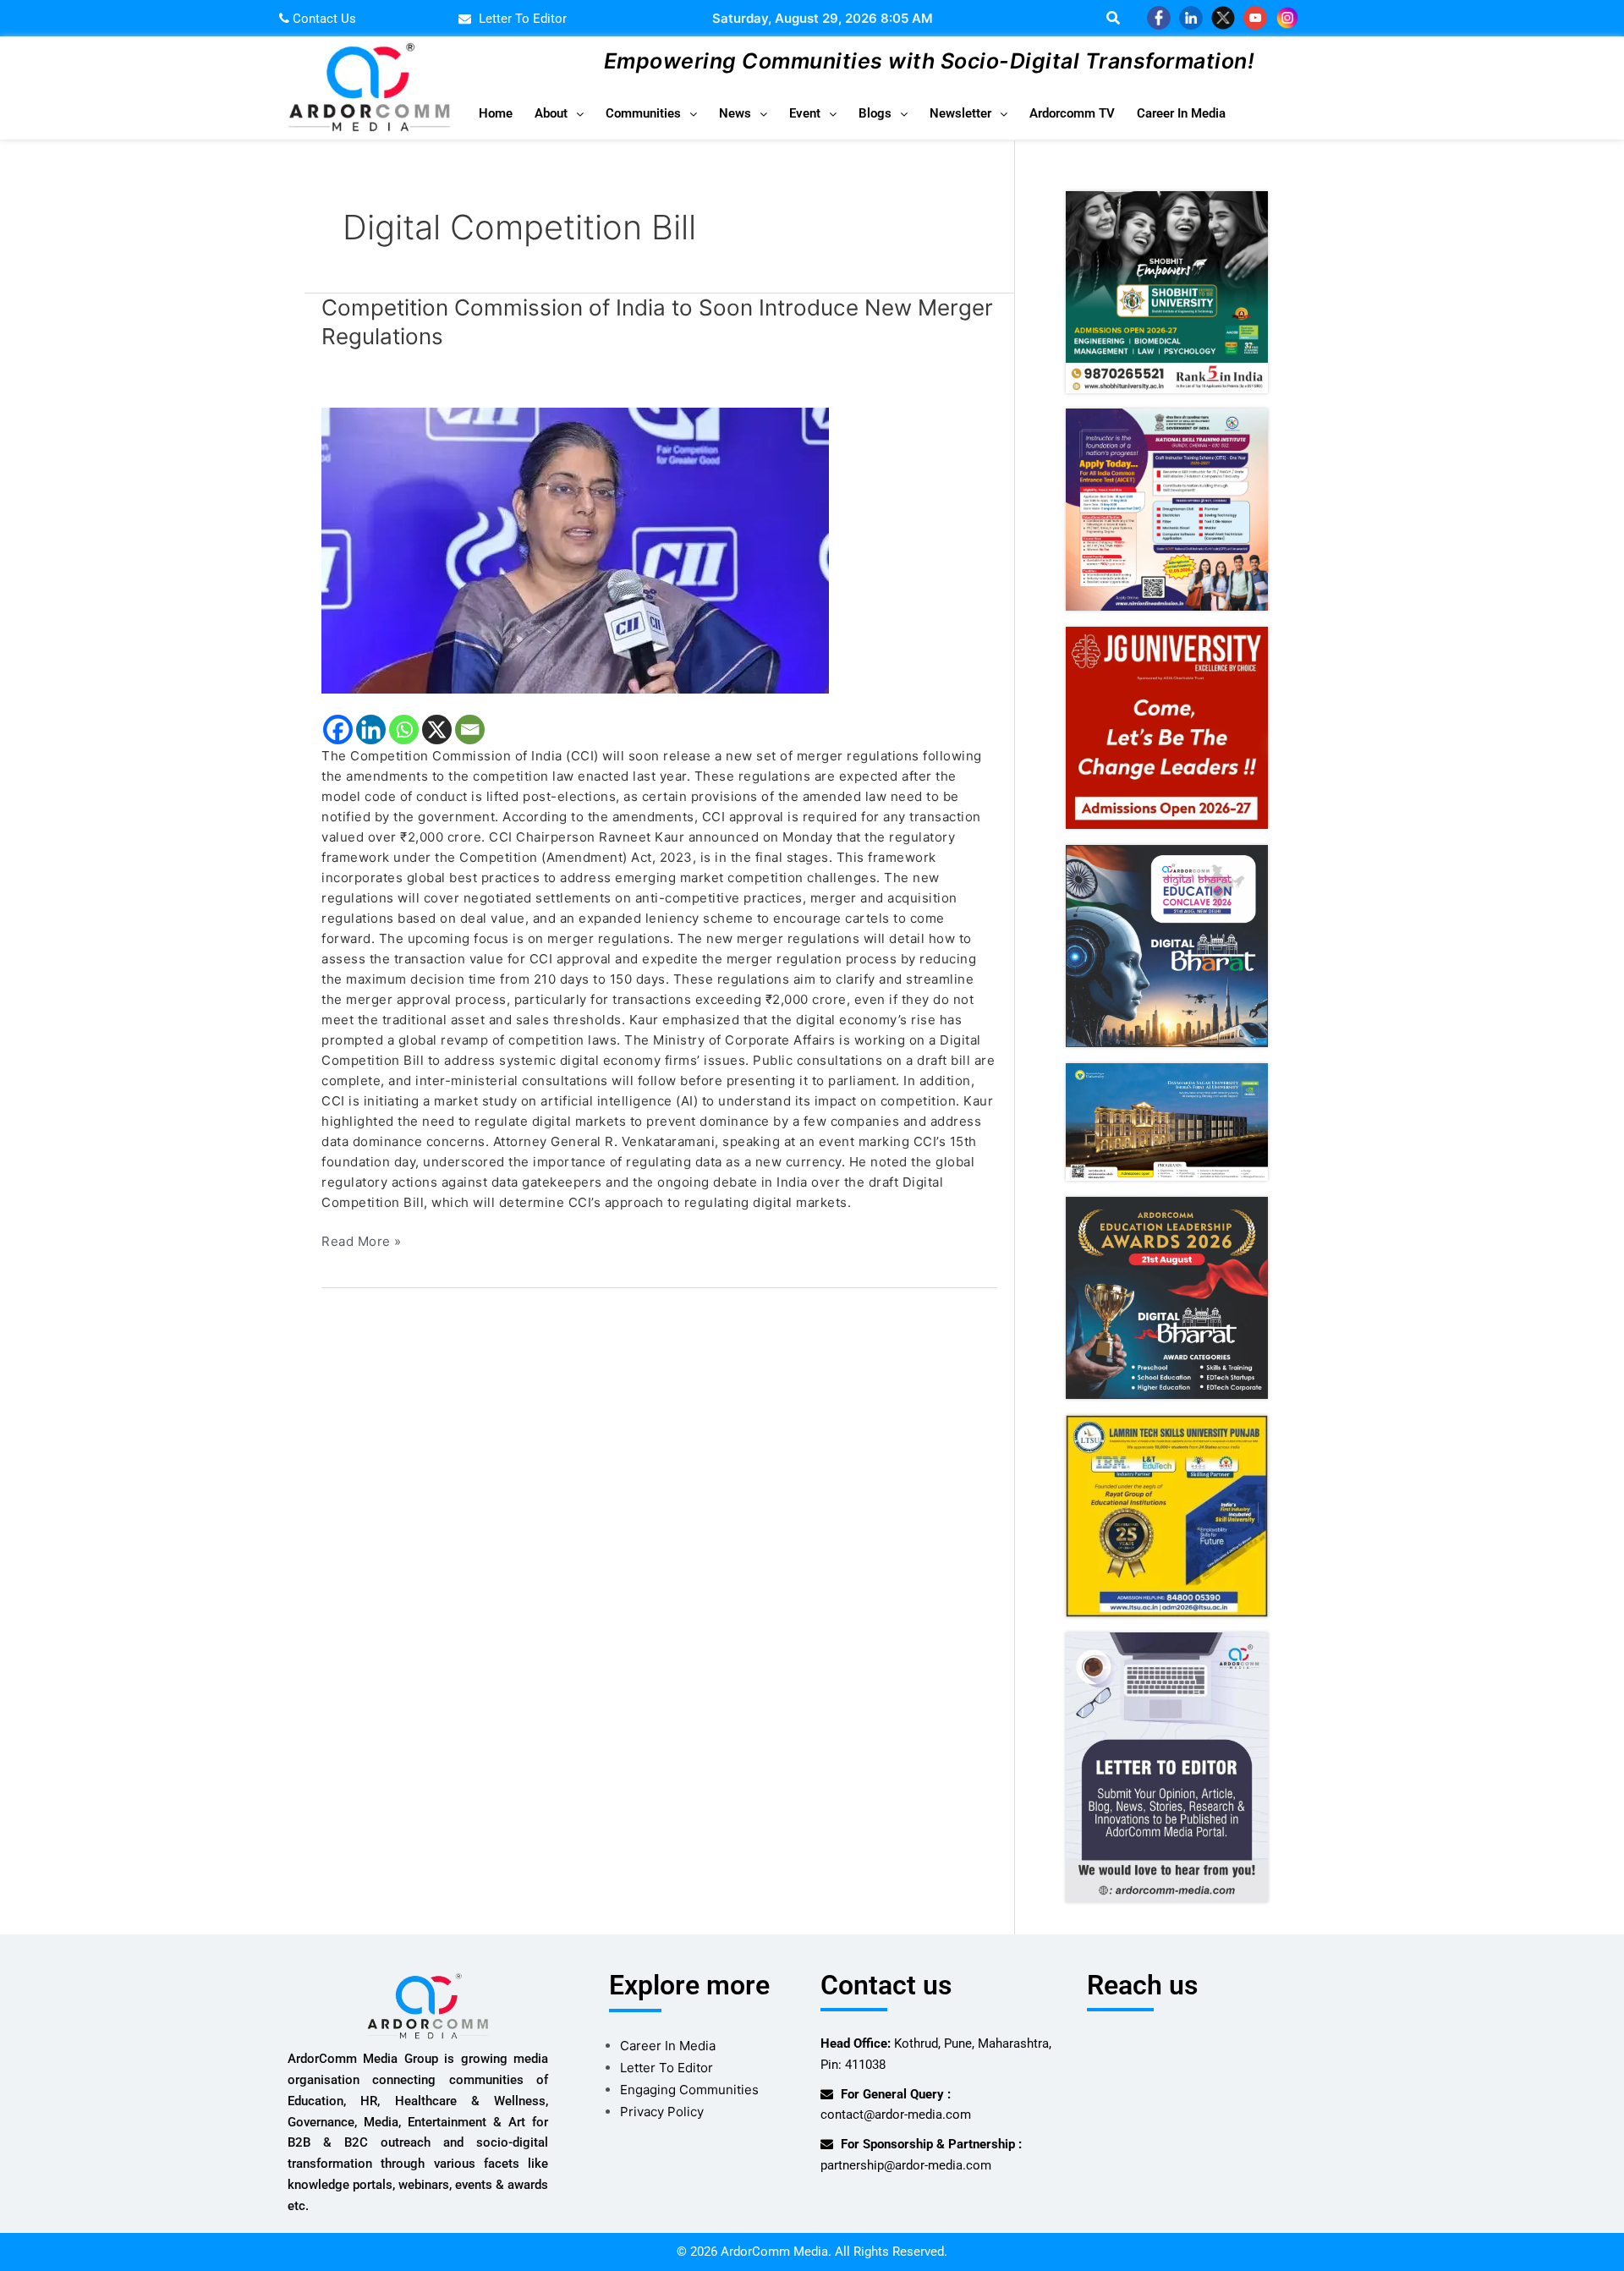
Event (805, 113)
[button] (559, 114)
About (551, 113)
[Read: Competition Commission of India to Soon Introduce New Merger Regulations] (659, 551)
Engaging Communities (689, 2090)
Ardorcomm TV (1072, 113)
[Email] (470, 730)
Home (496, 113)
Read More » (362, 1240)
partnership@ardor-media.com (906, 2165)
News (735, 113)
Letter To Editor (667, 2068)
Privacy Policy (662, 2112)
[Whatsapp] (404, 730)
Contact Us (323, 19)
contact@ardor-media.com (896, 2115)
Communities (643, 113)
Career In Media (1181, 113)
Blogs (875, 113)
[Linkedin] (371, 730)
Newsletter (960, 113)
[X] (437, 730)
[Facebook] (338, 730)
